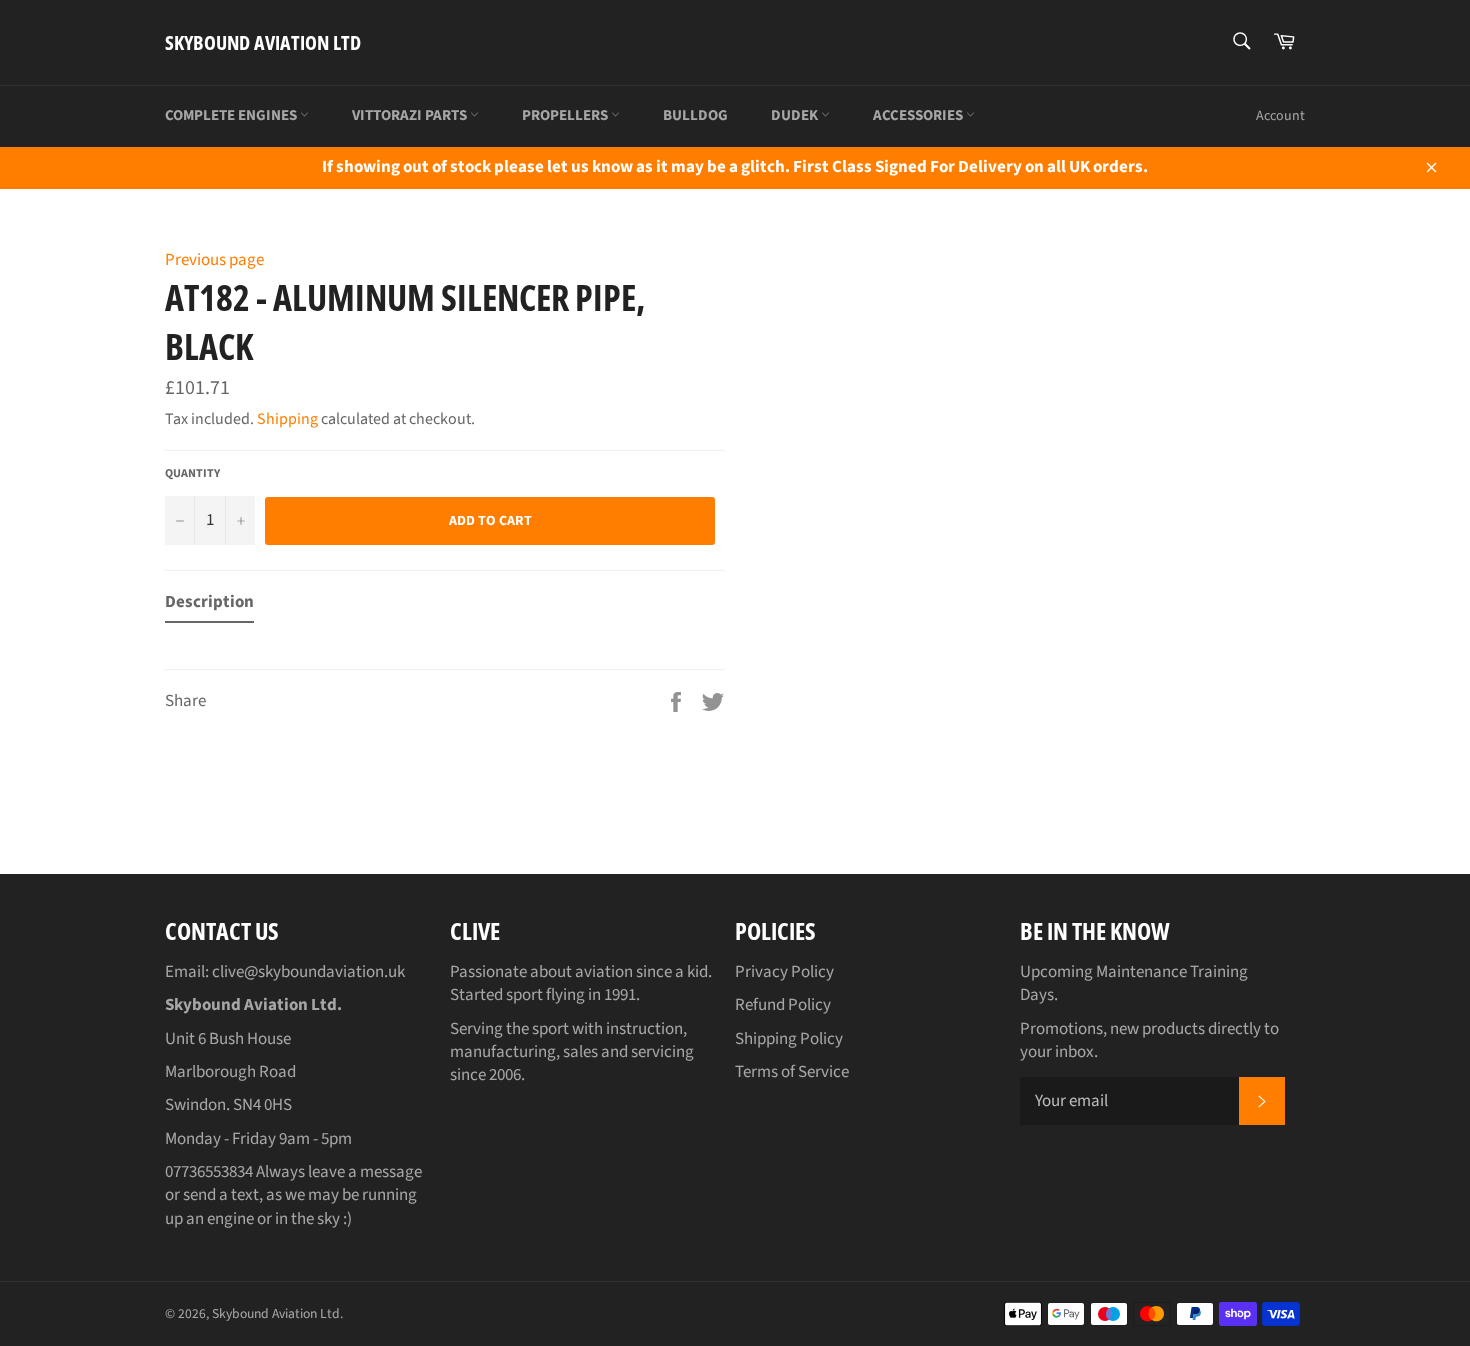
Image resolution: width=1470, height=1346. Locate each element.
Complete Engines (232, 115)
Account (1280, 116)
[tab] (209, 606)
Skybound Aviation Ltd (263, 42)
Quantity (192, 474)
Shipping (287, 419)
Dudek (796, 115)
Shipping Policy (789, 1039)
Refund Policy (783, 1005)
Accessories (919, 115)
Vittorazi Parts (411, 115)
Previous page (214, 260)
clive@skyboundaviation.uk (308, 972)
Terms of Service (792, 1072)
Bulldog (695, 115)
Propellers (566, 115)
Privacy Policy (784, 972)
